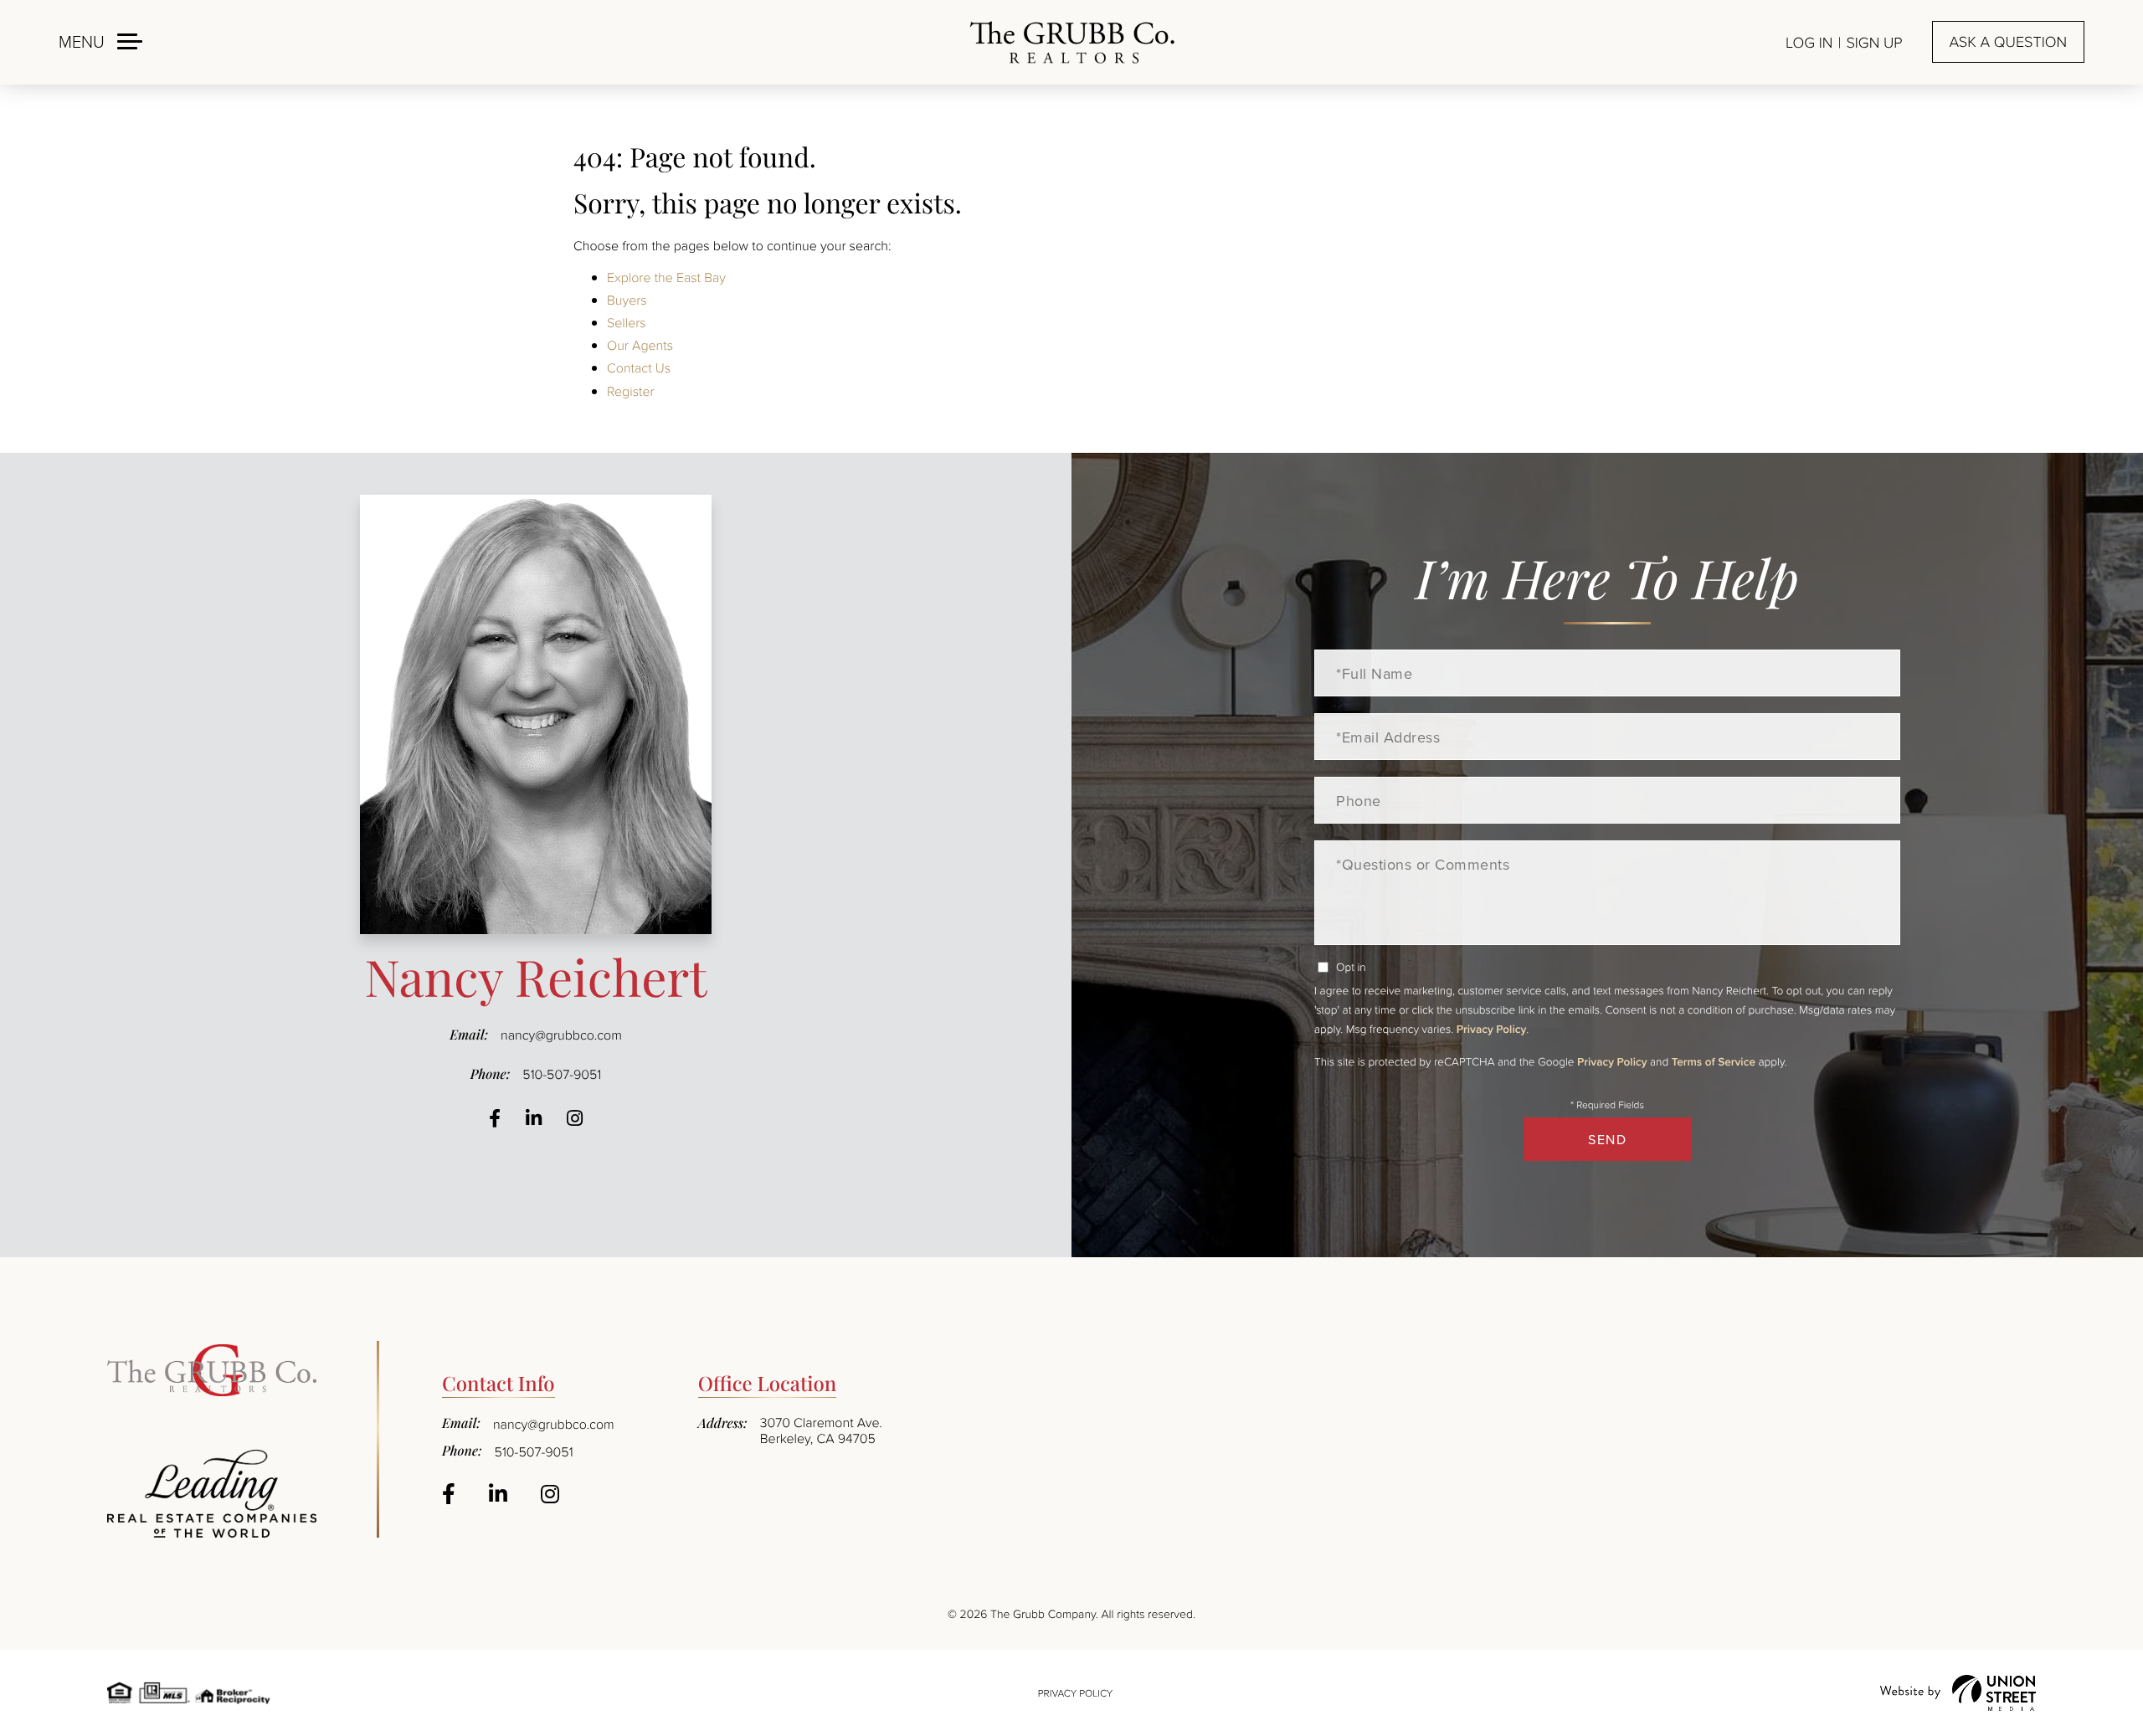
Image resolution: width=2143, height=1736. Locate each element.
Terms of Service (1714, 1061)
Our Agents (640, 345)
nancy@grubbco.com (561, 1035)
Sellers (627, 322)
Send (1607, 1139)
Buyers (627, 300)
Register (631, 391)
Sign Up (1874, 43)
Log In (1809, 43)
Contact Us (639, 367)
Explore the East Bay (666, 277)
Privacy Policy (1491, 1029)
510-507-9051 (562, 1074)
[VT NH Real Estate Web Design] (1958, 1693)
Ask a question (2008, 42)
